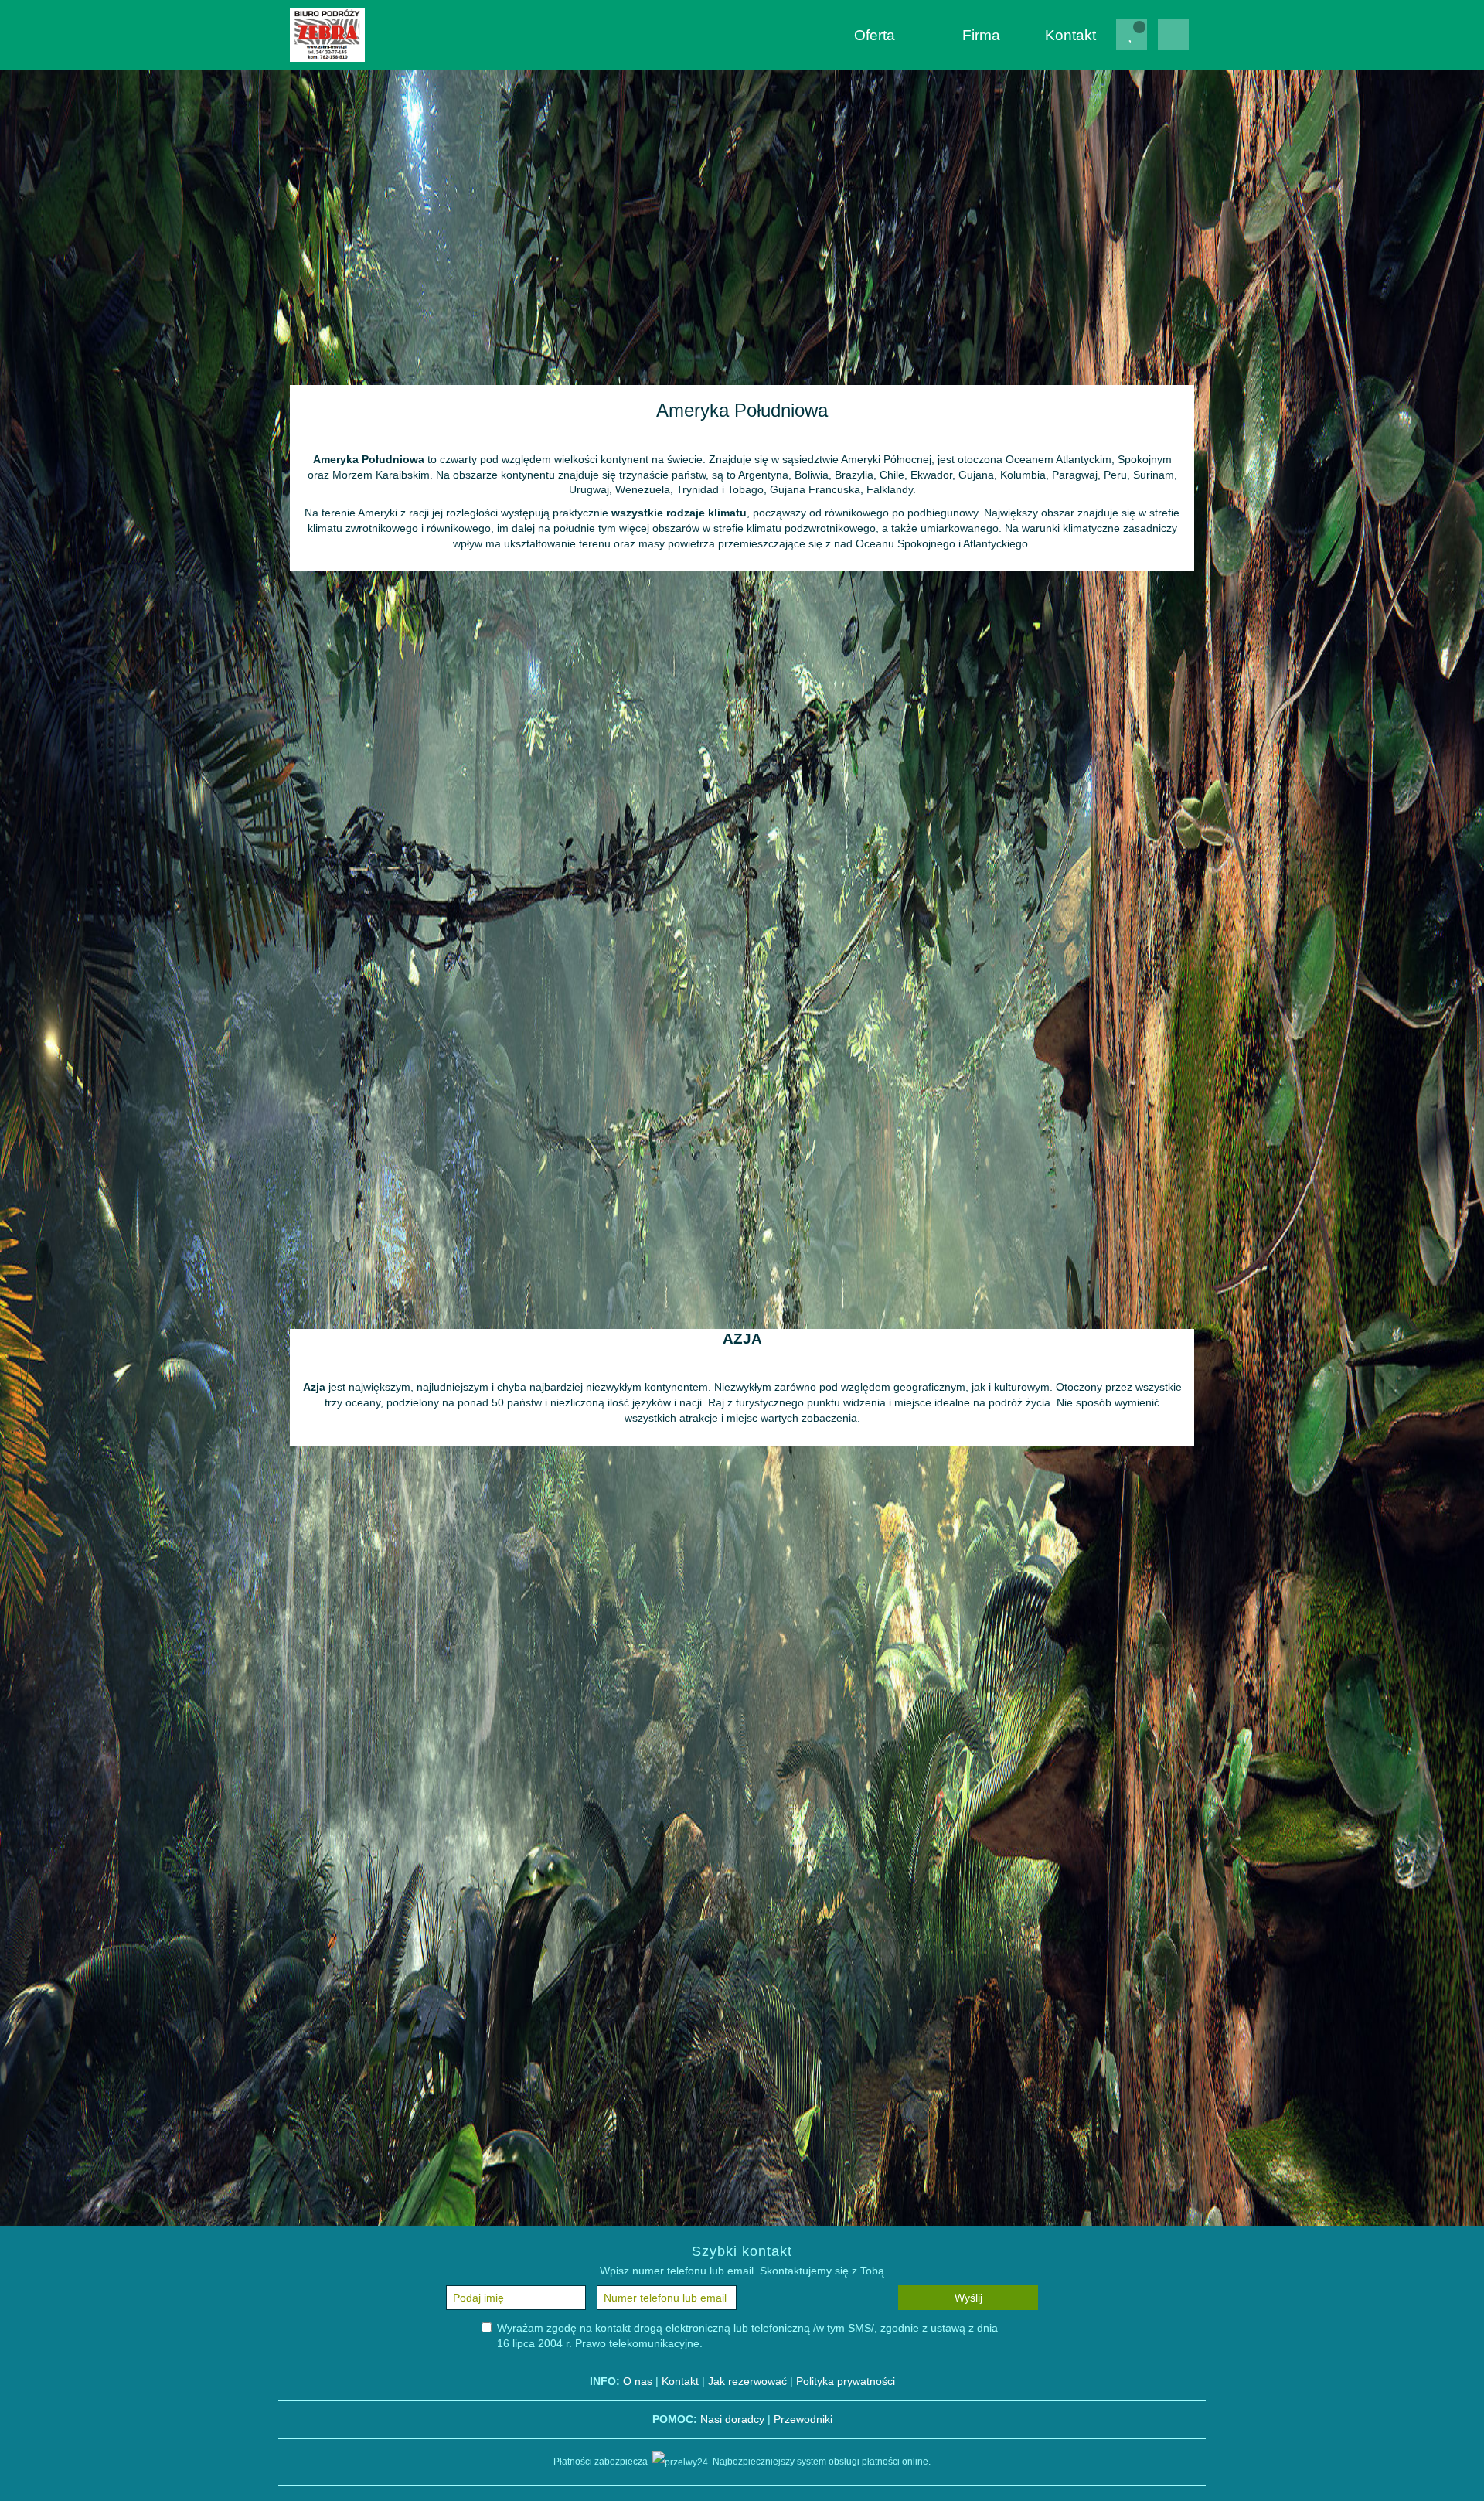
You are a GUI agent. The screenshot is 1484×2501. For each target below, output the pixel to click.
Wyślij (968, 2298)
